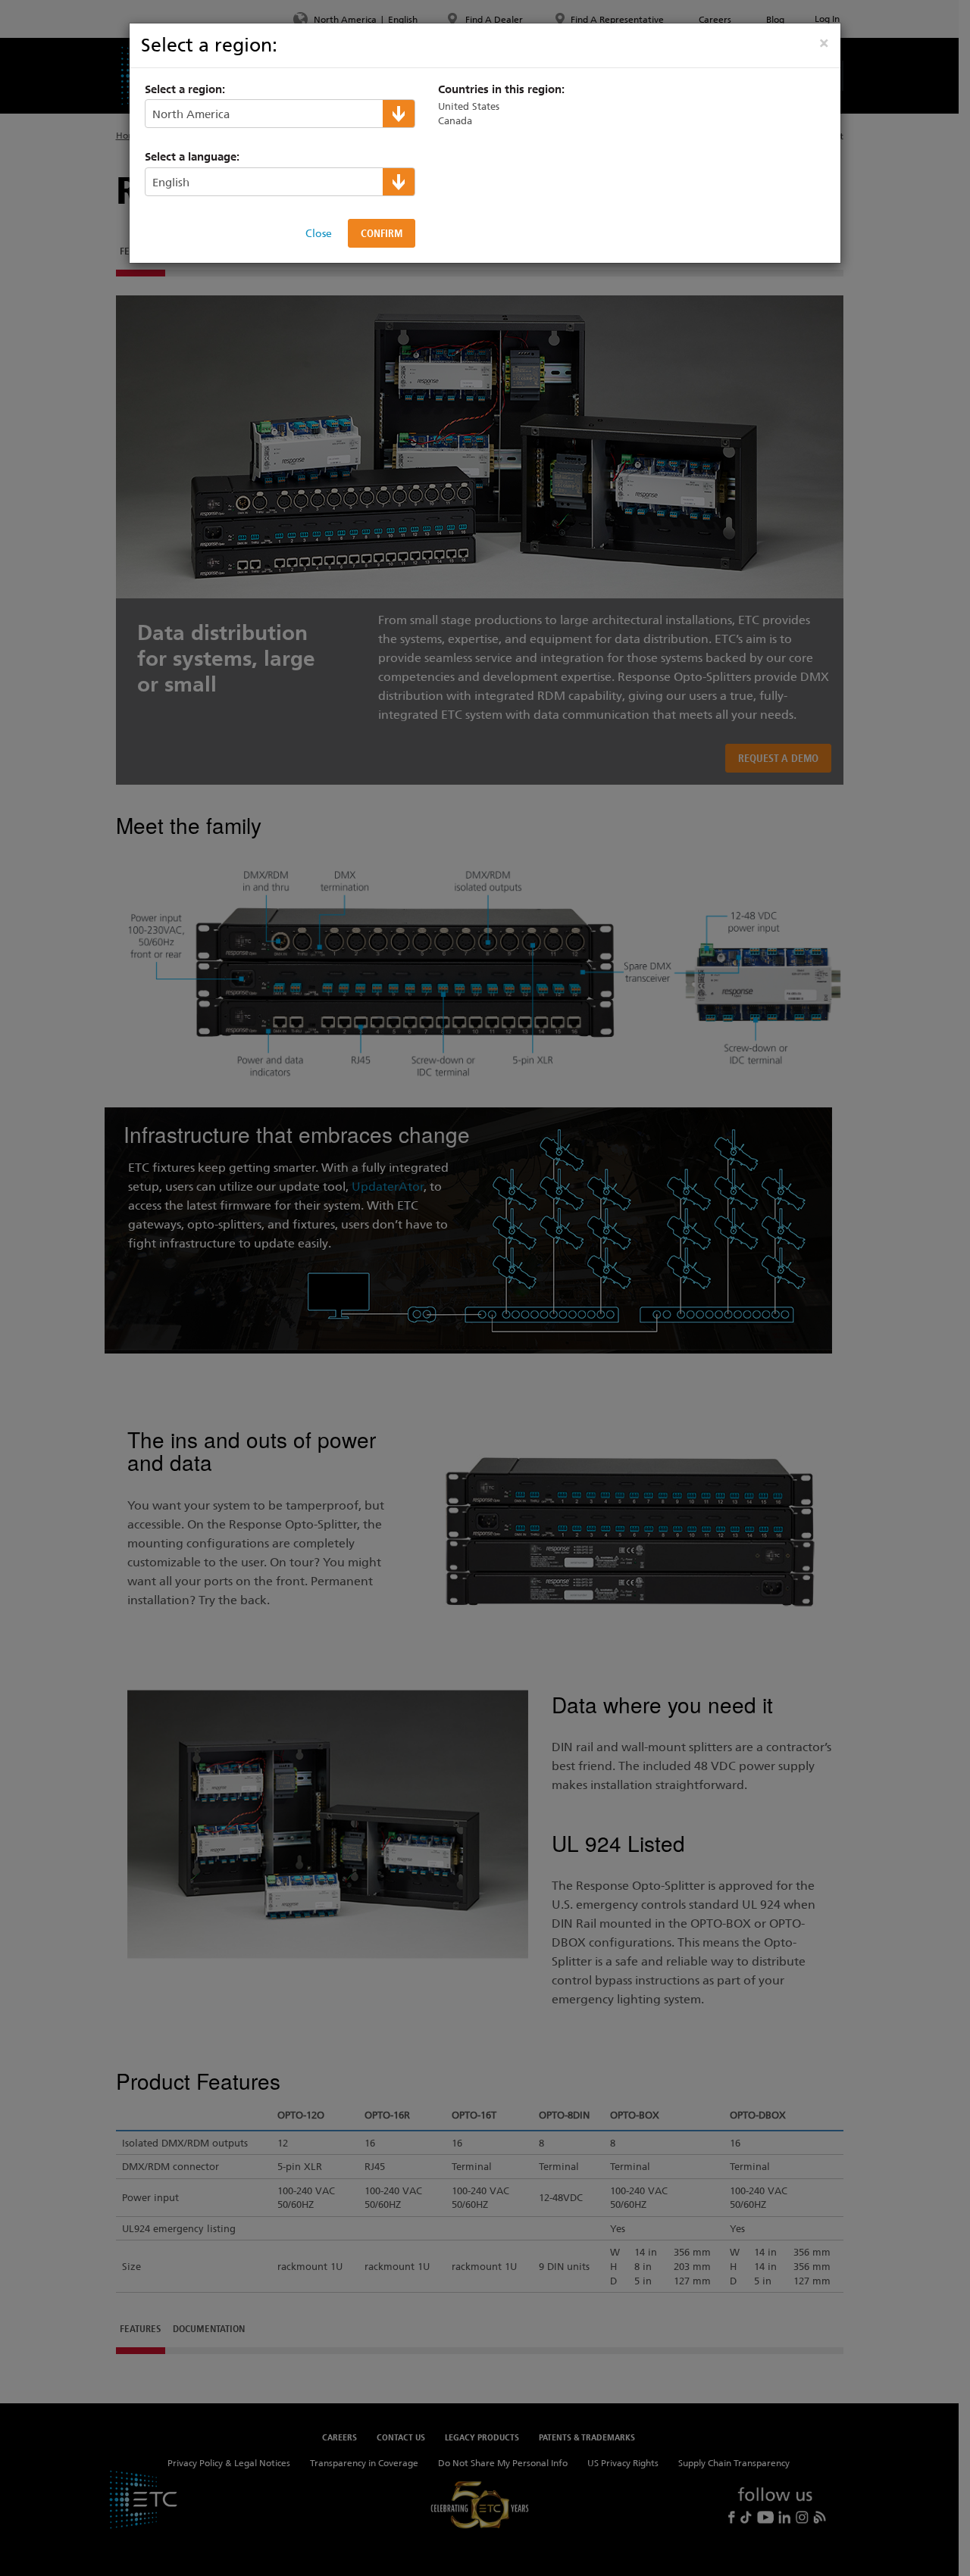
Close (319, 233)
